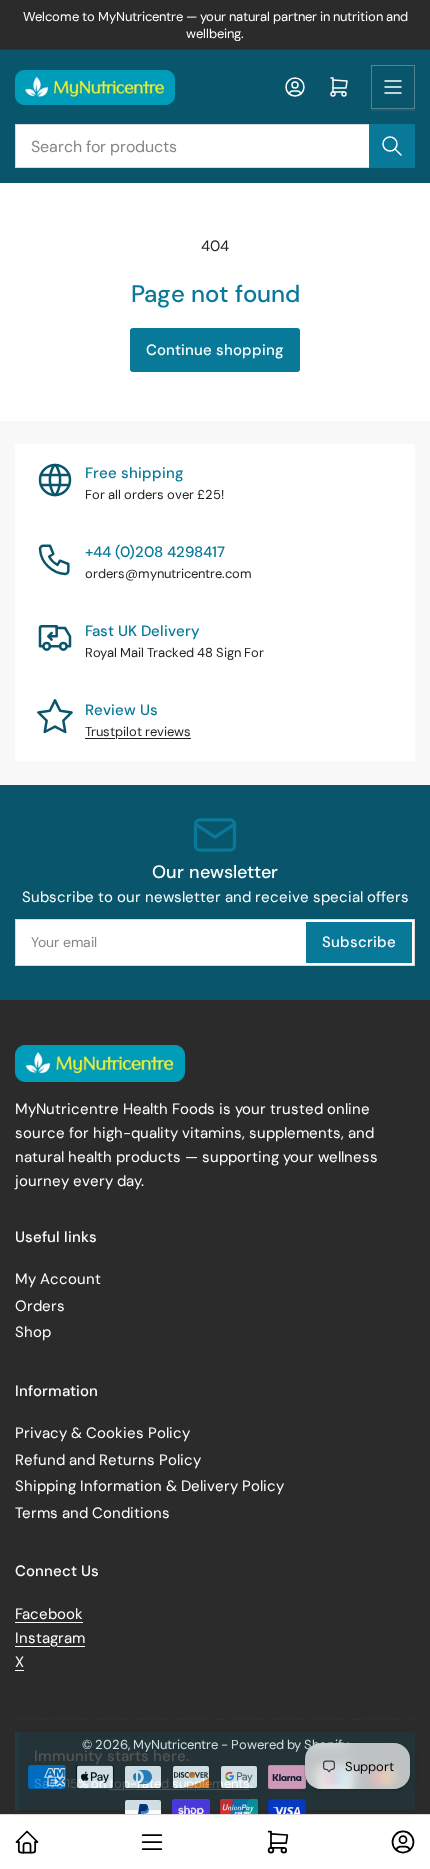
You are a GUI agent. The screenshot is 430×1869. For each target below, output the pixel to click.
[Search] (392, 146)
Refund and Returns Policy (108, 1460)
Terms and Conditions (92, 1513)
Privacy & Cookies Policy (102, 1433)
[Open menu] (393, 87)
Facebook (49, 1614)
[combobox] (215, 146)
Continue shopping (215, 350)
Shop (33, 1332)
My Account (58, 1279)
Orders (40, 1306)
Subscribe (359, 942)
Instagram (50, 1638)
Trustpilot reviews (138, 731)
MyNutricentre (175, 1744)
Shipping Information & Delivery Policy (149, 1486)
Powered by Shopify (290, 1744)
